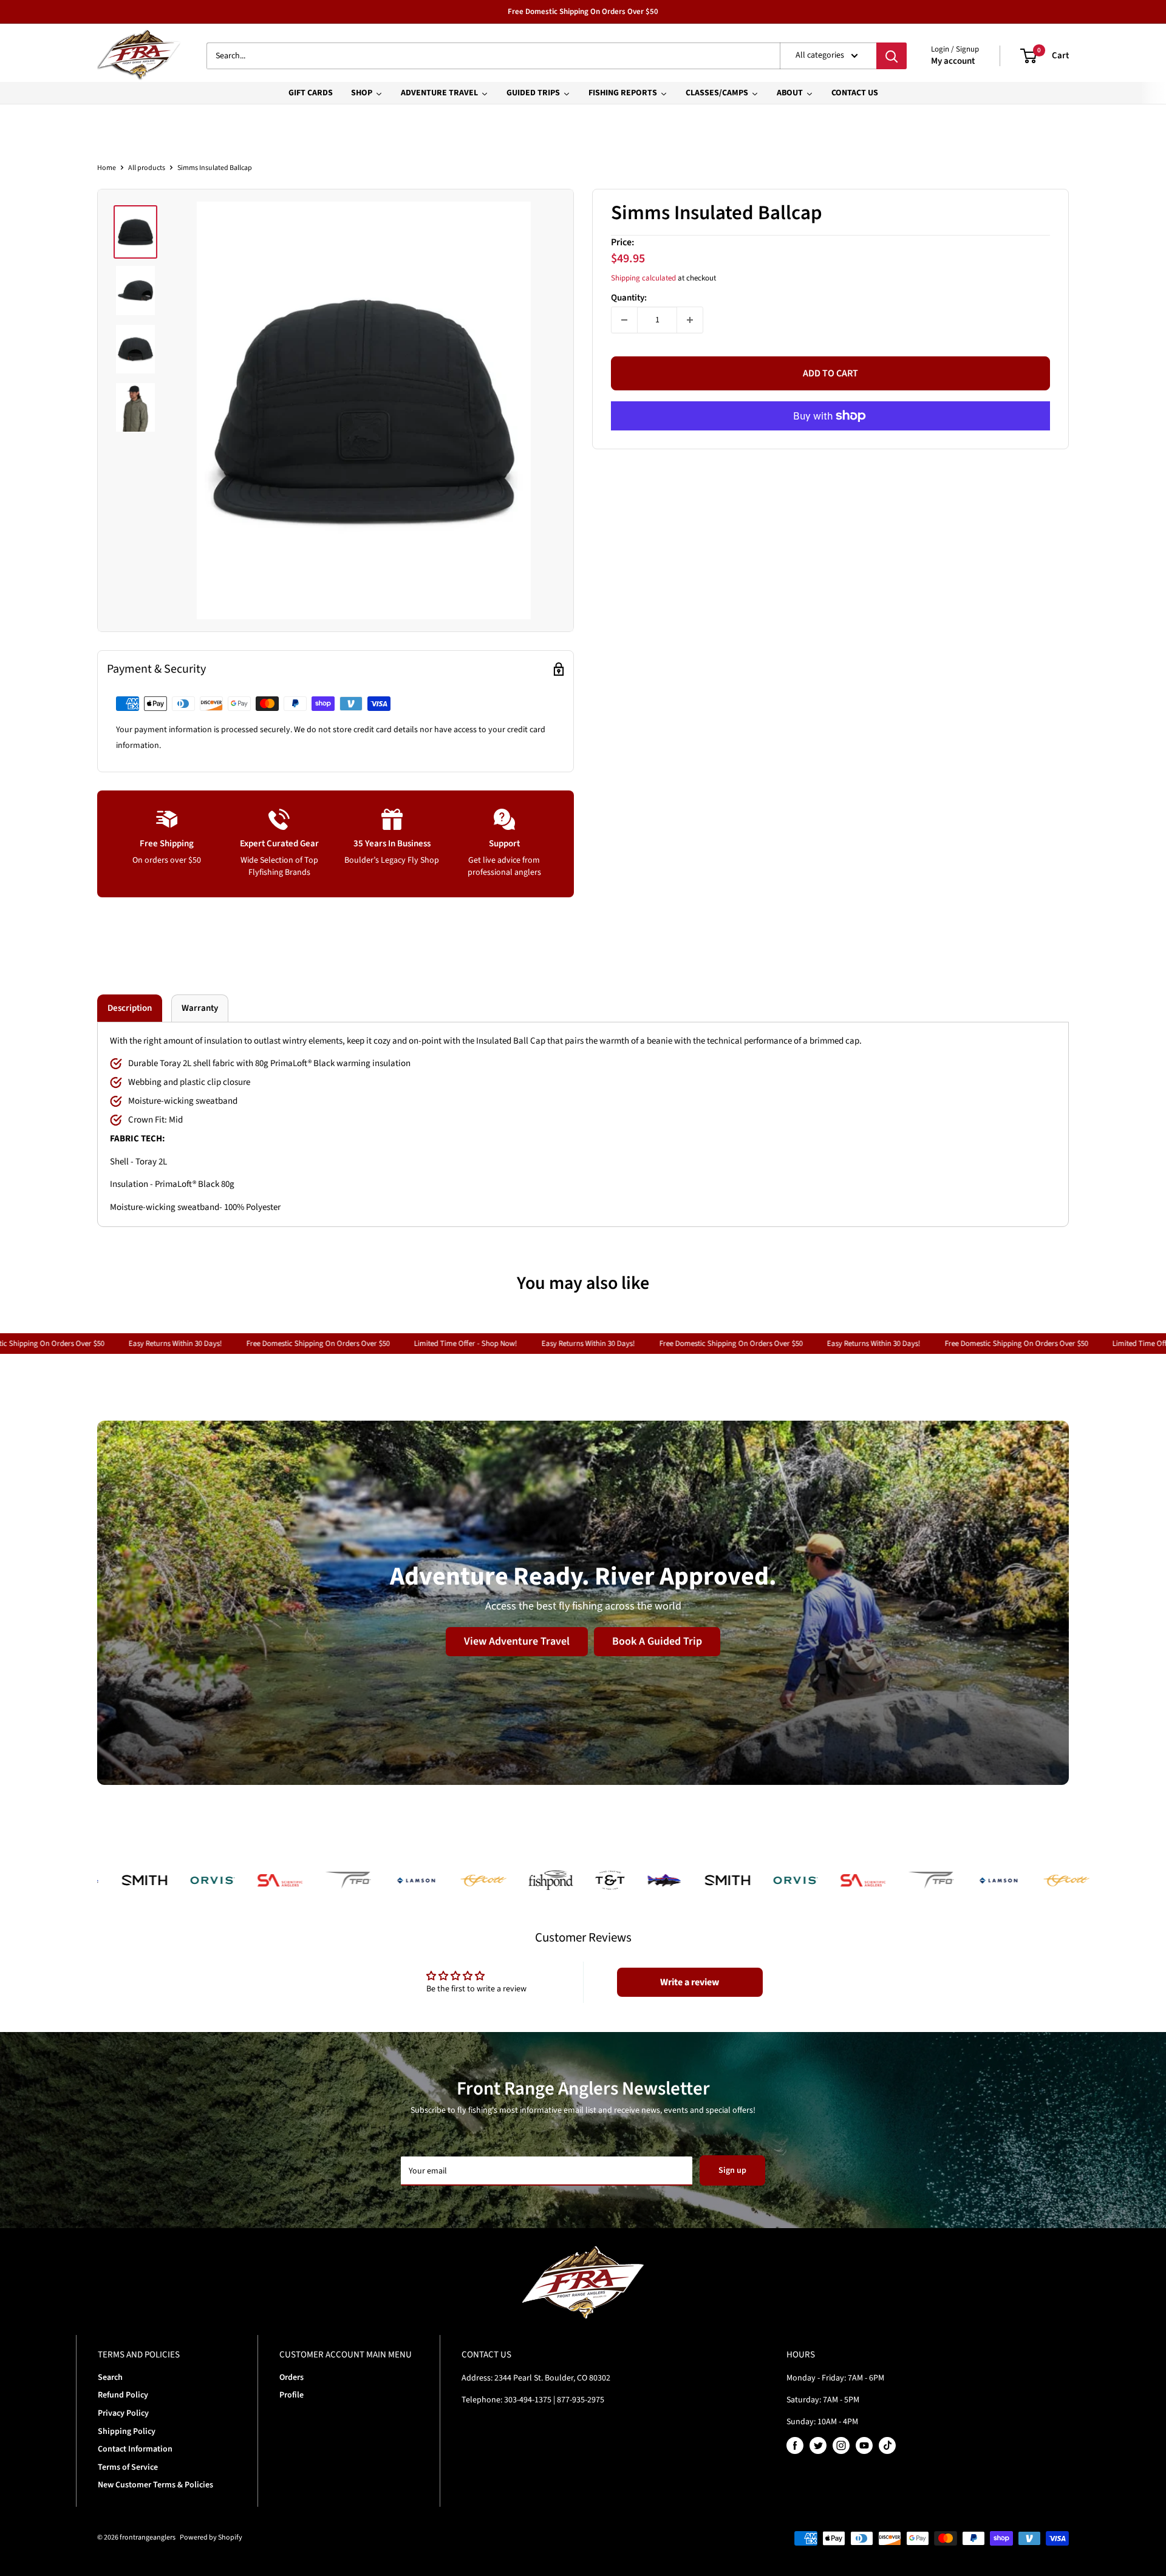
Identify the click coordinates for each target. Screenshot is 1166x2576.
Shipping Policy (127, 2432)
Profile (291, 2395)
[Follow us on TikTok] (887, 2445)
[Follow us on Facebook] (795, 2445)
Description (130, 1008)
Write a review (690, 1982)
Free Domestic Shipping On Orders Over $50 (583, 12)
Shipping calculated (643, 279)
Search (110, 2377)
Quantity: (629, 298)
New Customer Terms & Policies (155, 2485)
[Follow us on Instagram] (841, 2445)
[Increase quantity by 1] (690, 320)
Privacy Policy (123, 2413)
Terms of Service (128, 2467)
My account (953, 61)
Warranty (200, 1008)
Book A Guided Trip (657, 1641)
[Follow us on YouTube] (864, 2445)
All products (147, 168)
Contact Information (135, 2449)
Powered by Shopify (211, 2537)
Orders (291, 2377)
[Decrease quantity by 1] (624, 320)
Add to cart (830, 373)
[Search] (892, 56)
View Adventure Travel (517, 1641)
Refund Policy (123, 2395)
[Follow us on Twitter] (818, 2445)
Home (107, 168)
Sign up (732, 2170)
